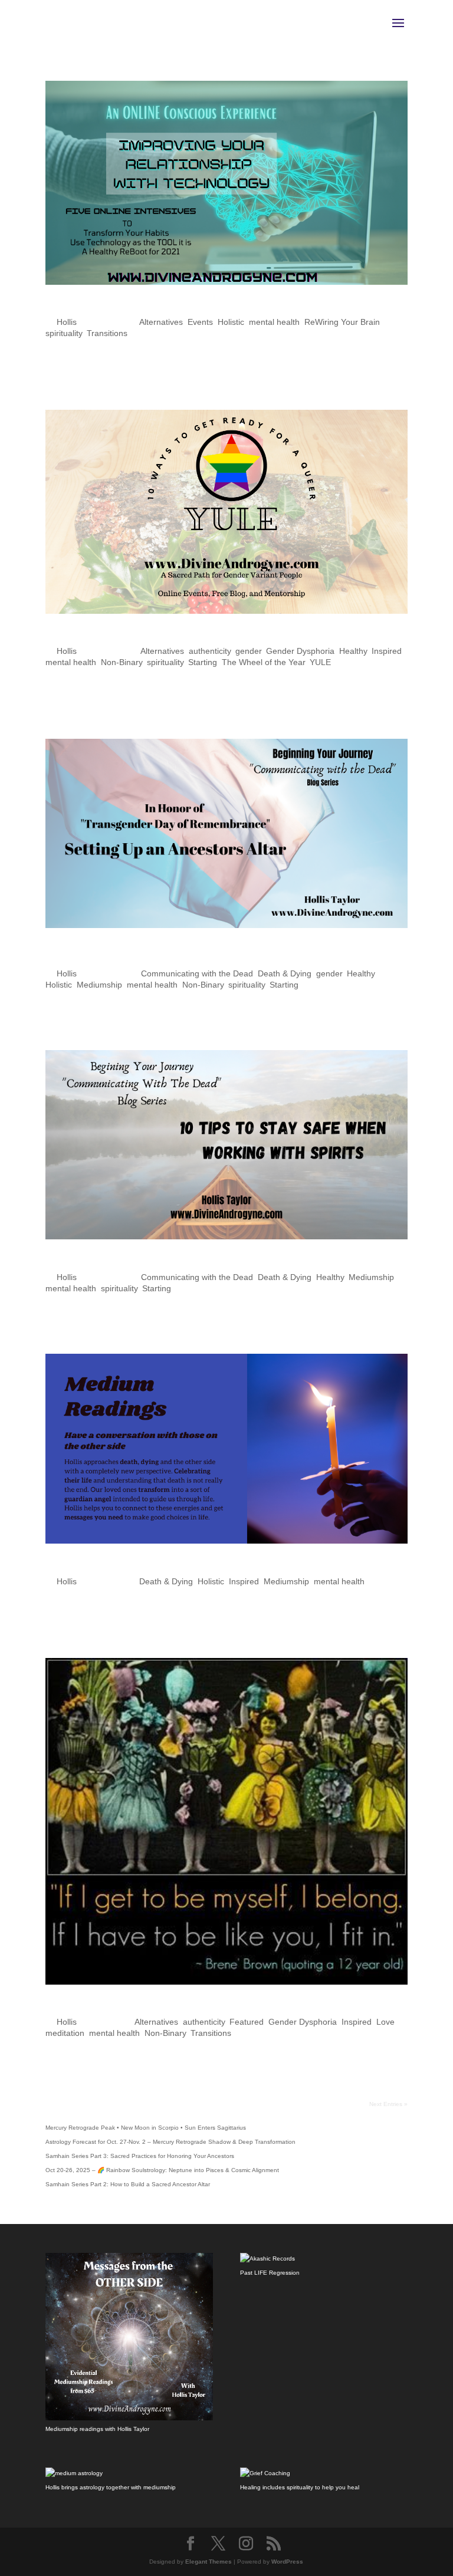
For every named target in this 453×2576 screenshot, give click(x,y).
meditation (65, 2033)
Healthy (353, 651)
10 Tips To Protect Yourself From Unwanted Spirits (207, 1261)
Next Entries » (388, 2104)
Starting (203, 662)
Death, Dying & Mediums (124, 1565)
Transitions (107, 333)
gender (248, 651)
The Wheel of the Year (263, 662)
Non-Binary (122, 662)
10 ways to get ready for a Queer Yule (167, 636)
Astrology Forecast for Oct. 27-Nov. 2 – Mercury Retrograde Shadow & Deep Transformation (170, 2142)
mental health (274, 322)
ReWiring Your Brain (342, 322)
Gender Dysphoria (300, 651)
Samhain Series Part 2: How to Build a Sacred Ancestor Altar (128, 2184)
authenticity (210, 651)
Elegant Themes (209, 2562)
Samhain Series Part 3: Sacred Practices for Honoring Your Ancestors (140, 2156)
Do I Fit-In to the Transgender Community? (182, 2006)
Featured (247, 2022)
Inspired (387, 651)
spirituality (64, 333)
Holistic (231, 322)
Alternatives (161, 322)
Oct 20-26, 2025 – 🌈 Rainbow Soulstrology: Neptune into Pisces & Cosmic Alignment (162, 2170)
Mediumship (99, 985)
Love (385, 2022)
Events (200, 322)
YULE (320, 662)
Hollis (67, 322)
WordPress (287, 2562)
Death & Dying (285, 973)
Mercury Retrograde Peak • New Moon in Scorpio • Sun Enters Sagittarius (146, 2128)
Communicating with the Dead (197, 973)
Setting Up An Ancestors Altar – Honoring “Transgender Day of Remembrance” (222, 954)
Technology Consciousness (131, 307)
